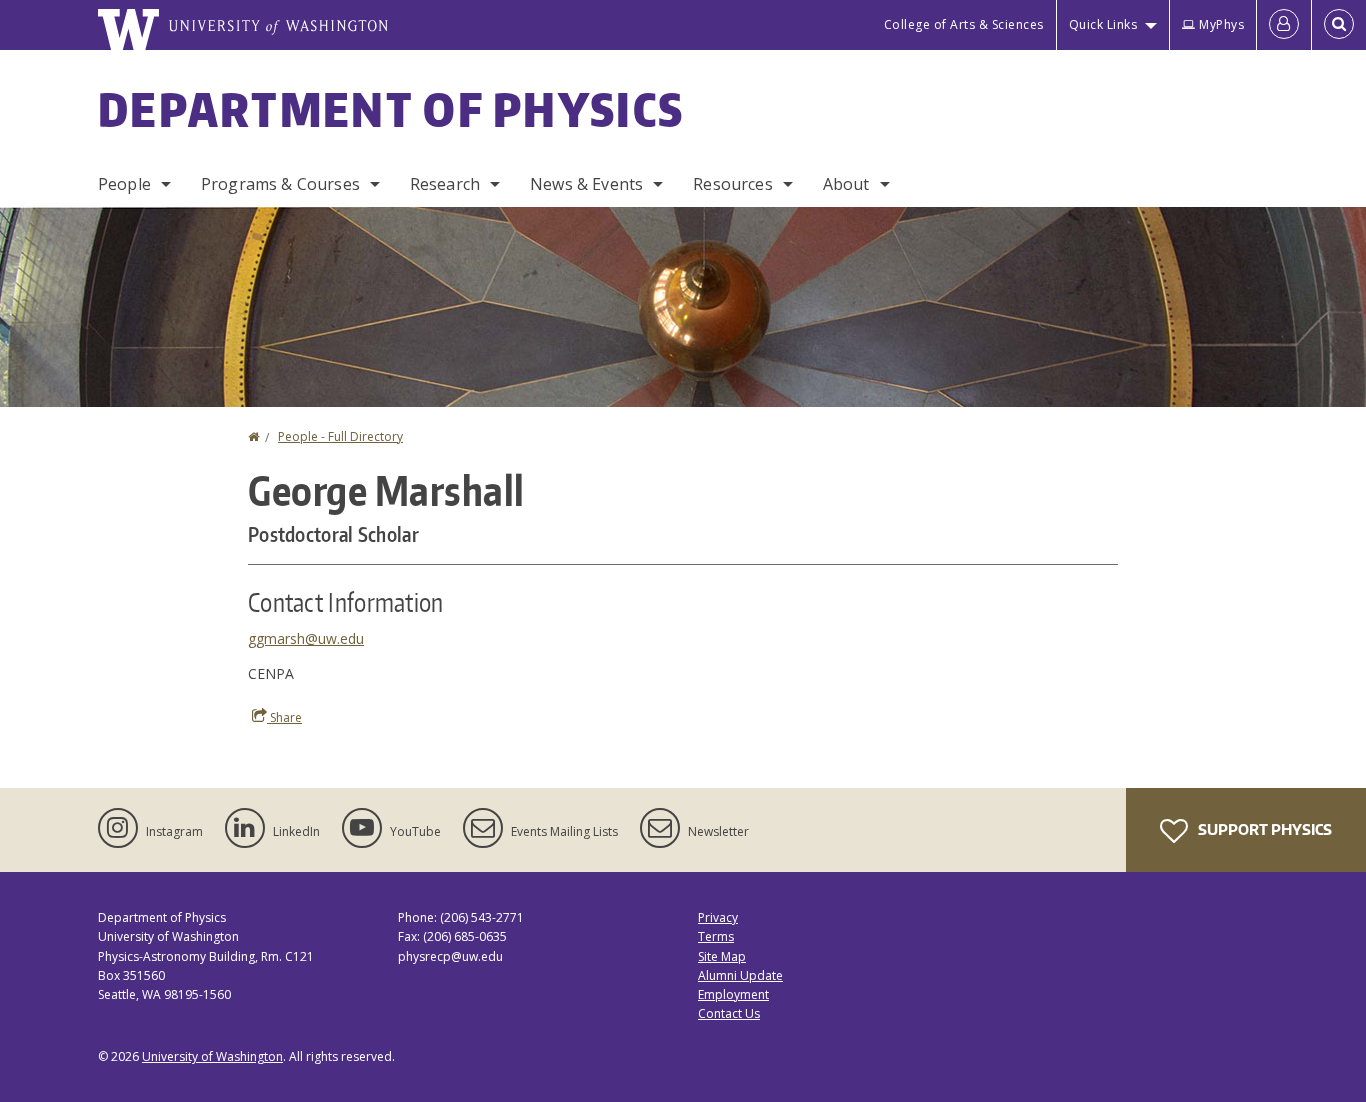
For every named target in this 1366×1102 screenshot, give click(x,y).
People (124, 184)
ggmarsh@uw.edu (306, 638)
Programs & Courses (280, 184)
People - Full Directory (340, 436)
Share (284, 717)
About (846, 184)
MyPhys (1221, 24)
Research (445, 184)
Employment (733, 994)
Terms (716, 936)
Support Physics (1263, 829)
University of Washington (212, 1056)
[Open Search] (1339, 25)
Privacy (718, 917)
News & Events (586, 184)
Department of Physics (391, 109)
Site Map (722, 956)
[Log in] (1284, 25)
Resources (732, 184)
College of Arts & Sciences (964, 24)
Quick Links (1103, 24)
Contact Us (729, 1013)
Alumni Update (740, 975)
